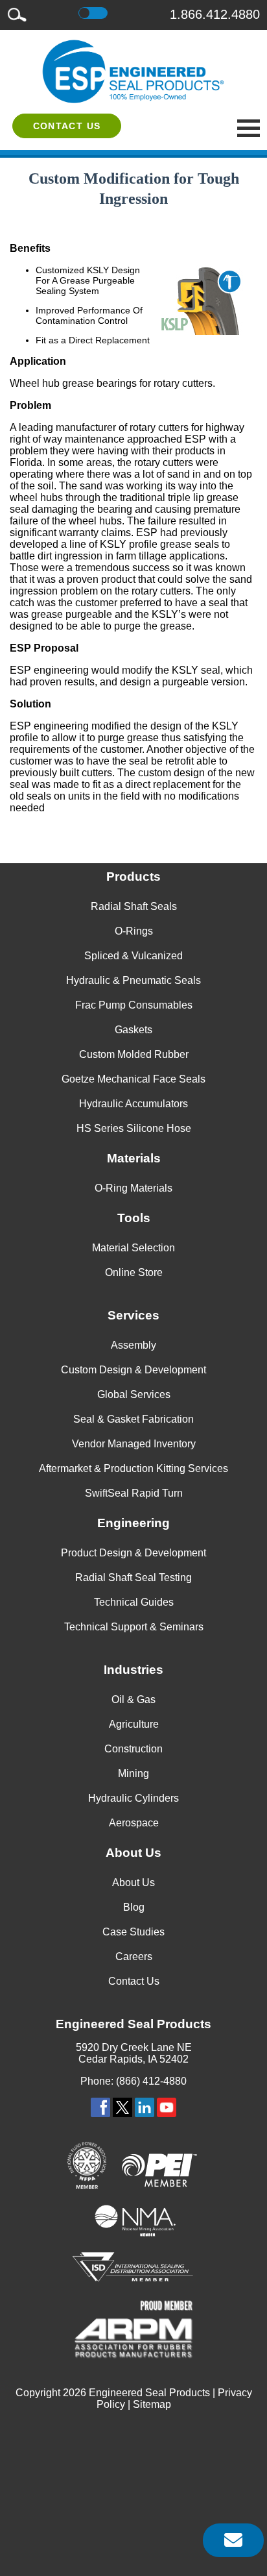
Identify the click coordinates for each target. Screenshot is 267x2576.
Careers (134, 1957)
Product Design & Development (133, 1553)
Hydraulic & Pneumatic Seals (133, 980)
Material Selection (133, 1248)
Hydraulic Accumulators (133, 1104)
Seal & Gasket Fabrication (133, 1419)
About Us (133, 1883)
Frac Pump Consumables (134, 1005)
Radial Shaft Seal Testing (133, 1577)
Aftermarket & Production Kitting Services (133, 1468)
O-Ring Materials (133, 1188)
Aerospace (134, 1823)
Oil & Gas (133, 1699)
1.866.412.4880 (215, 14)
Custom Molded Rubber (134, 1054)
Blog (134, 1907)
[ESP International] (133, 71)
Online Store (134, 1272)
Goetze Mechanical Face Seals (133, 1079)
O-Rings (134, 931)
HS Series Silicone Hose (134, 1128)
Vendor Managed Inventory (134, 1444)
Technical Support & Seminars (134, 1627)
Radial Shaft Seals (134, 906)
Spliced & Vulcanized (133, 956)
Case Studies (133, 1932)
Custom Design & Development (133, 1370)
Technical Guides (134, 1602)
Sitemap (152, 2404)
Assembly (133, 1345)
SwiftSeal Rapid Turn (134, 1493)
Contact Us (67, 126)
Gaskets (133, 1030)
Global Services (134, 1394)
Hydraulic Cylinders (133, 1798)
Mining (133, 1773)
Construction (133, 1749)
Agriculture (134, 1724)
